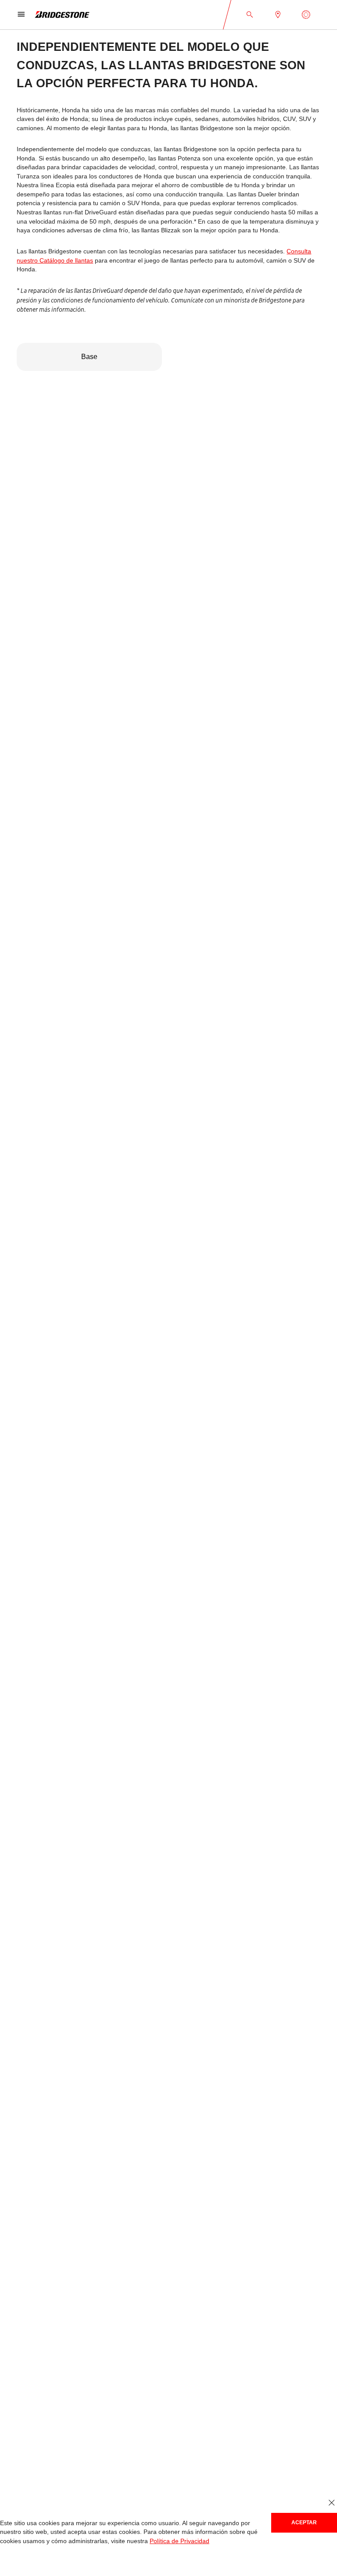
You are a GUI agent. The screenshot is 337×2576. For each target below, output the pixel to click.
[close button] (332, 2503)
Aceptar (304, 2522)
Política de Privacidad (173, 2541)
